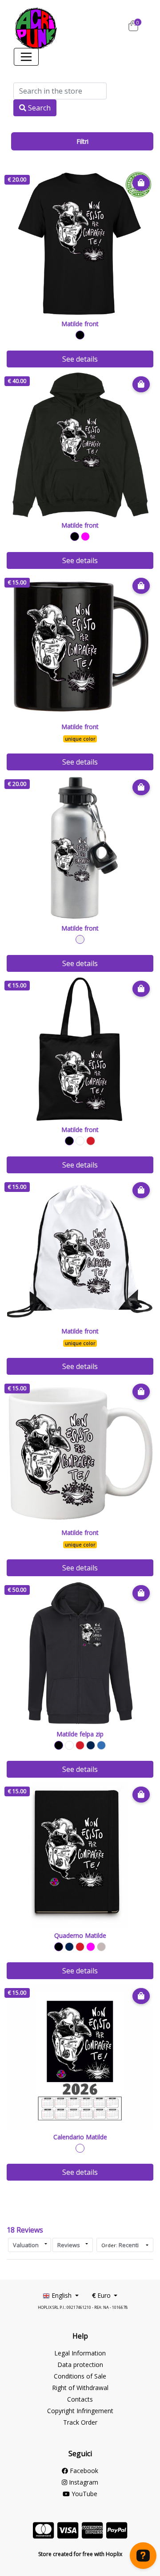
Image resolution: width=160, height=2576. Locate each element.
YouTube (84, 2494)
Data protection (80, 2365)
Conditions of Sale (80, 2376)
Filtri (82, 141)
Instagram (83, 2482)
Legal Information (80, 2353)
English (62, 2295)
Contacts (80, 2399)
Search (38, 108)
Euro (102, 2295)
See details (80, 359)
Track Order (80, 2422)
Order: (120, 2245)
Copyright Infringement (80, 2411)
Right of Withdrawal (80, 2388)
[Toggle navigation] (26, 57)
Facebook (83, 2471)
